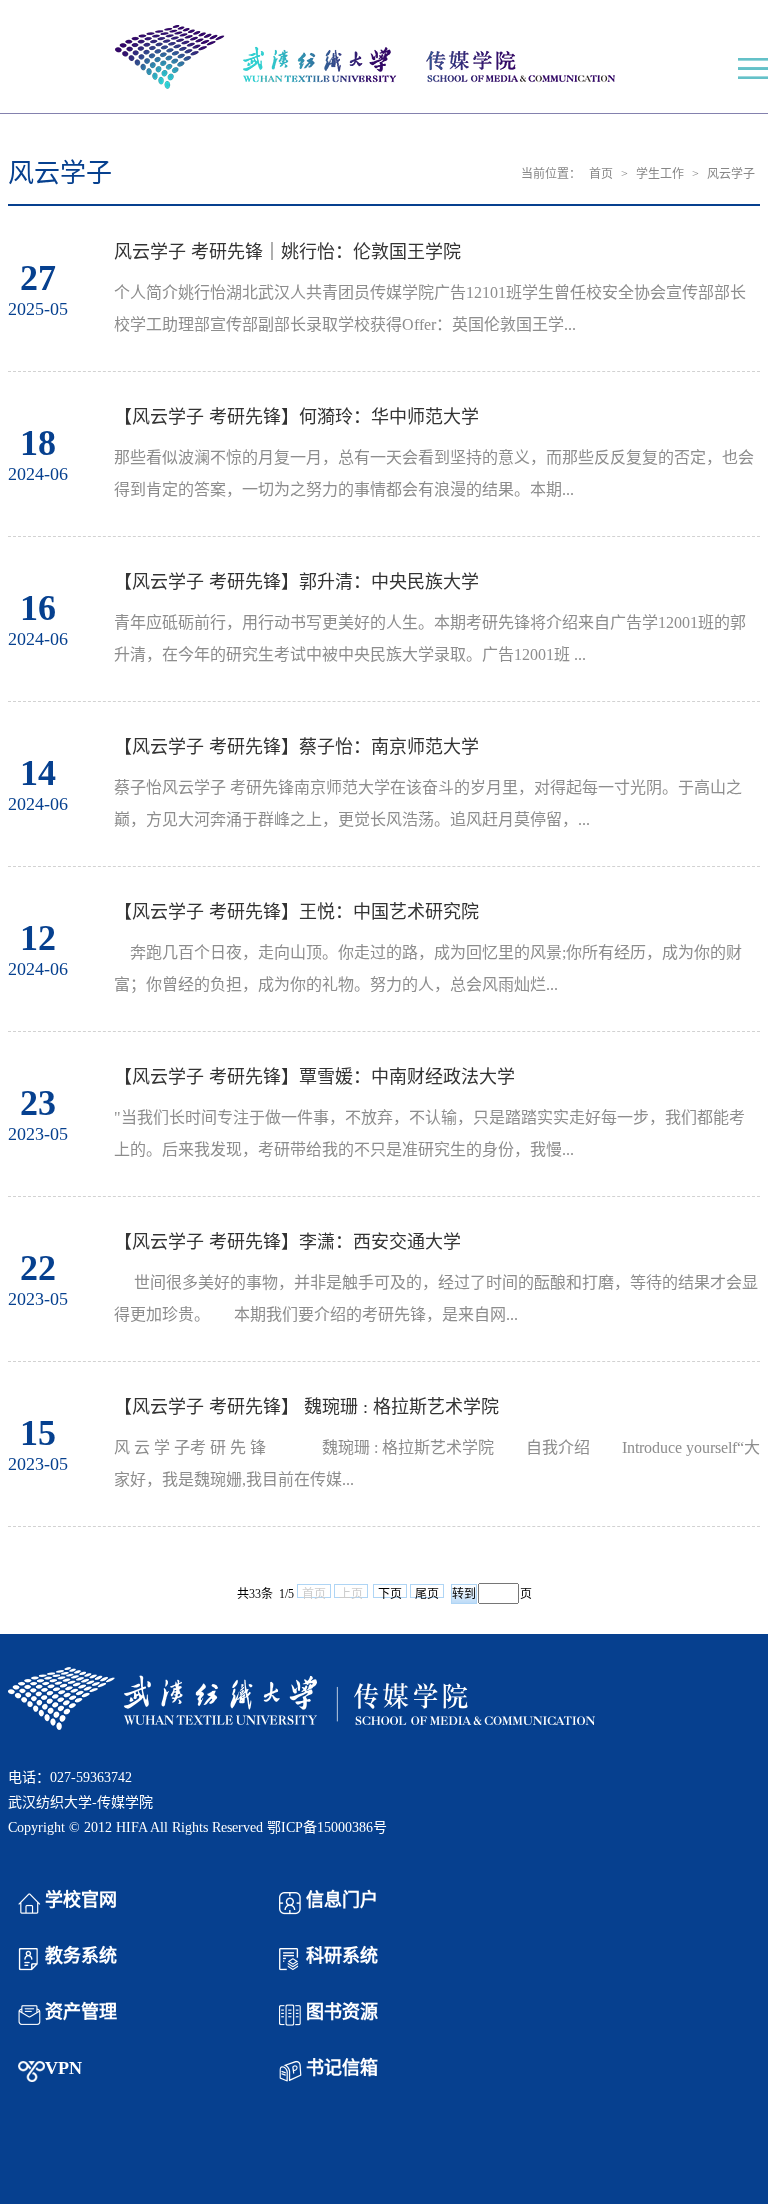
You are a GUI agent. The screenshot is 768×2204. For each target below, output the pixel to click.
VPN (63, 2068)
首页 (601, 174)
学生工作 (660, 174)
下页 (390, 1592)
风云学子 (731, 174)
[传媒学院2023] (384, 59)
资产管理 (81, 2012)
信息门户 (342, 1900)
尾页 (427, 1592)
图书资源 (342, 2012)
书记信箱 (342, 2068)
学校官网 (81, 1900)
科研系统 (342, 1956)
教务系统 (81, 1956)
